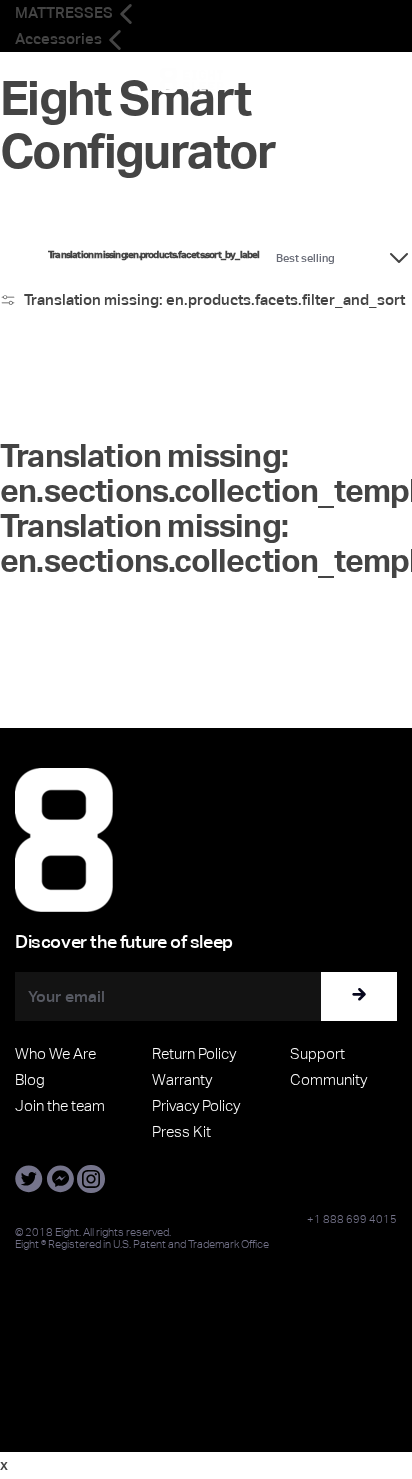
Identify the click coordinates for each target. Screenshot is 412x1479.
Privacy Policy (196, 1105)
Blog (30, 1079)
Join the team (60, 1105)
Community (328, 1079)
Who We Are (55, 1053)
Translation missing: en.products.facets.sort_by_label (154, 255)
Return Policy (194, 1053)
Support (317, 1053)
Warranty (182, 1079)
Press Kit (181, 1131)
